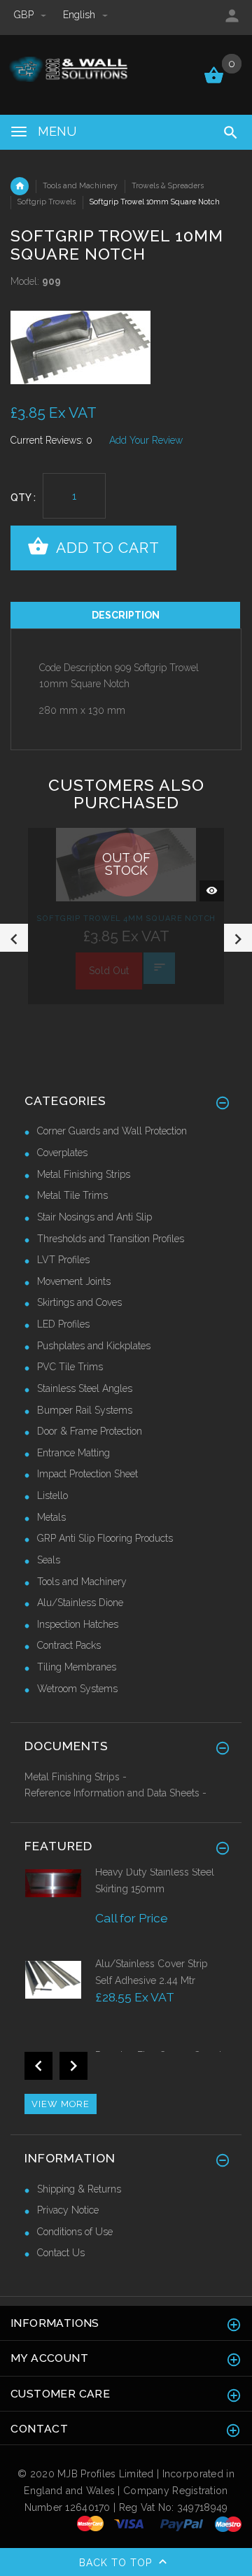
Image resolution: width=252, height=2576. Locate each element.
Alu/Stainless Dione (80, 1603)
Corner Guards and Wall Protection (112, 1131)
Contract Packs (69, 1645)
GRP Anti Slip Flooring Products (105, 1538)
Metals (51, 1517)
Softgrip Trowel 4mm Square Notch (126, 918)
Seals (49, 1560)
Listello (52, 1495)
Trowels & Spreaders (168, 185)
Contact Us (61, 2253)
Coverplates (62, 1153)
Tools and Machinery (80, 185)
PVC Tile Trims (70, 1367)
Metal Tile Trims (72, 1195)
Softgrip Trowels (47, 202)
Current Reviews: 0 (51, 440)
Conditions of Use (75, 2232)
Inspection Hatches (78, 1624)
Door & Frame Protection (90, 1431)
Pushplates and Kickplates (94, 1346)
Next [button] (238, 938)
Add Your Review (146, 440)
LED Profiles (63, 1324)
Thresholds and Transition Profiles (111, 1239)
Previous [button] (14, 938)
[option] (126, 347)
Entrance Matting (73, 1453)
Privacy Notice (68, 2210)
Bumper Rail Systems (85, 1410)
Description (126, 615)
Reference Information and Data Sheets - (115, 1793)
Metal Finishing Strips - (76, 1777)
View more (61, 2104)
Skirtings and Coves (79, 1302)
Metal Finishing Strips (84, 1174)
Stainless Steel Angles (85, 1388)
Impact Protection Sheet (87, 1474)
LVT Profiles (63, 1260)
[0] (214, 82)
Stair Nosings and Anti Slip (94, 1217)
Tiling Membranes (77, 1667)
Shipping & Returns (79, 2189)
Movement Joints (74, 1281)
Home (20, 186)
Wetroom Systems (77, 1689)
